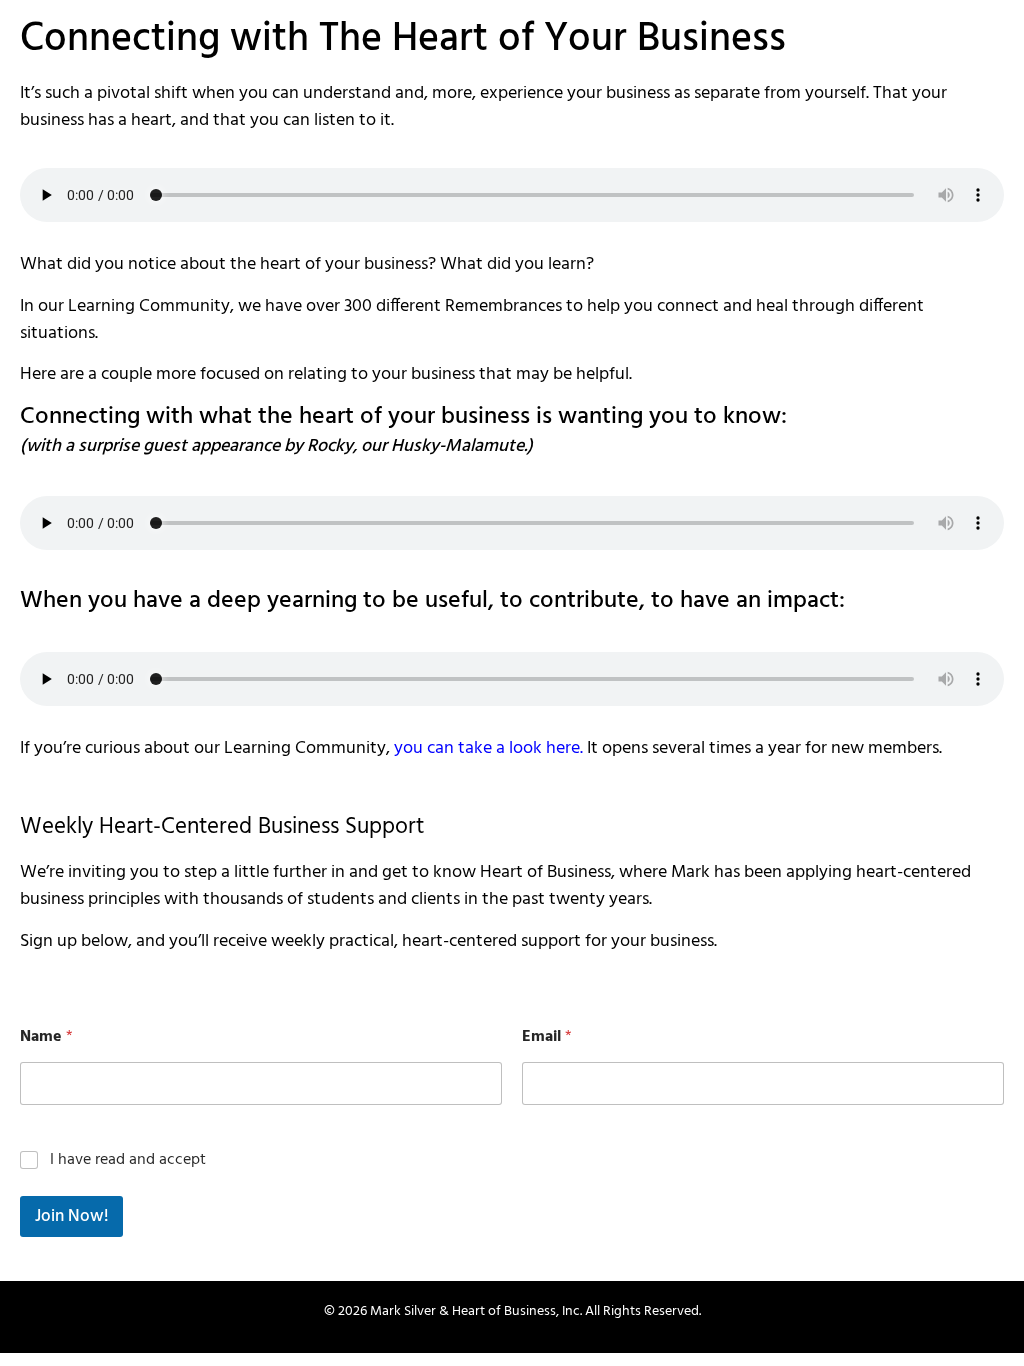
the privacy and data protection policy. (344, 1160)
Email (547, 1037)
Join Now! (71, 1216)
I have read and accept (264, 1160)
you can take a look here (487, 748)
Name (46, 1037)
